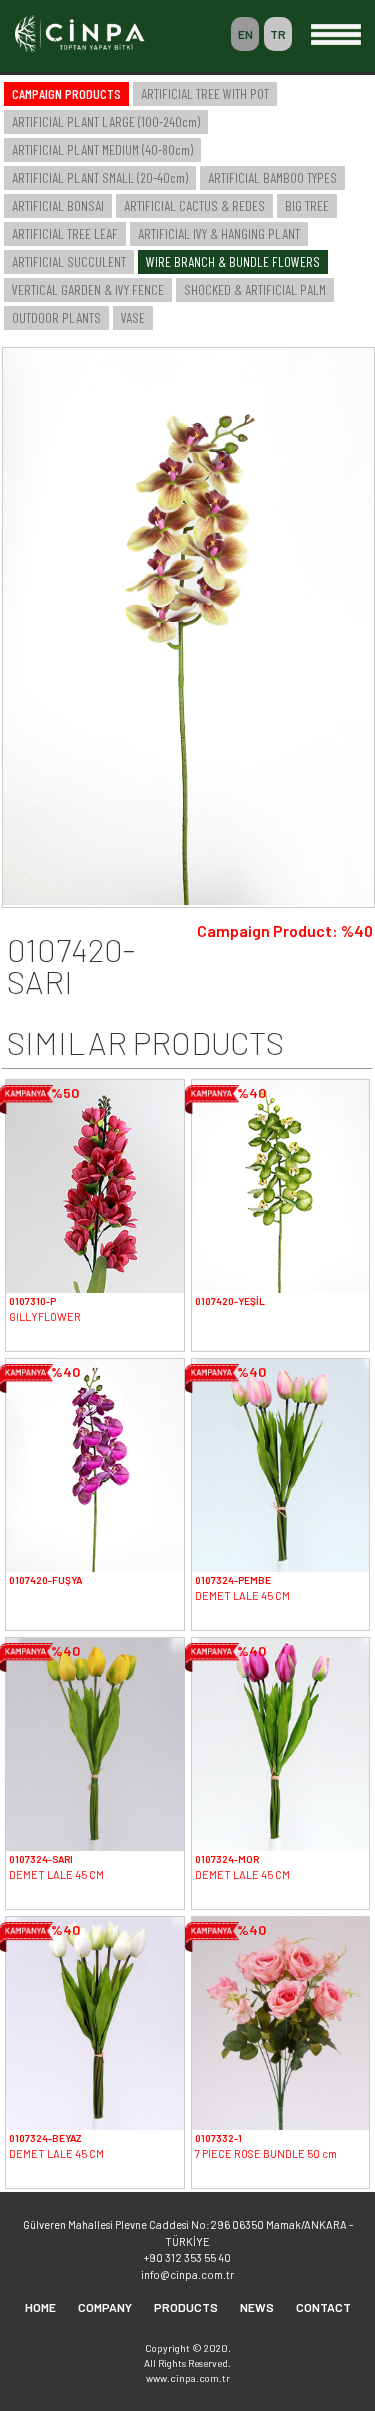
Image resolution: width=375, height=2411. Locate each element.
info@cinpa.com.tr (187, 2274)
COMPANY (105, 2307)
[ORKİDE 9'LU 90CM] (188, 899)
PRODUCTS (186, 2307)
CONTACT (323, 2307)
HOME (40, 2307)
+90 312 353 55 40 (187, 2257)
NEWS (257, 2307)
